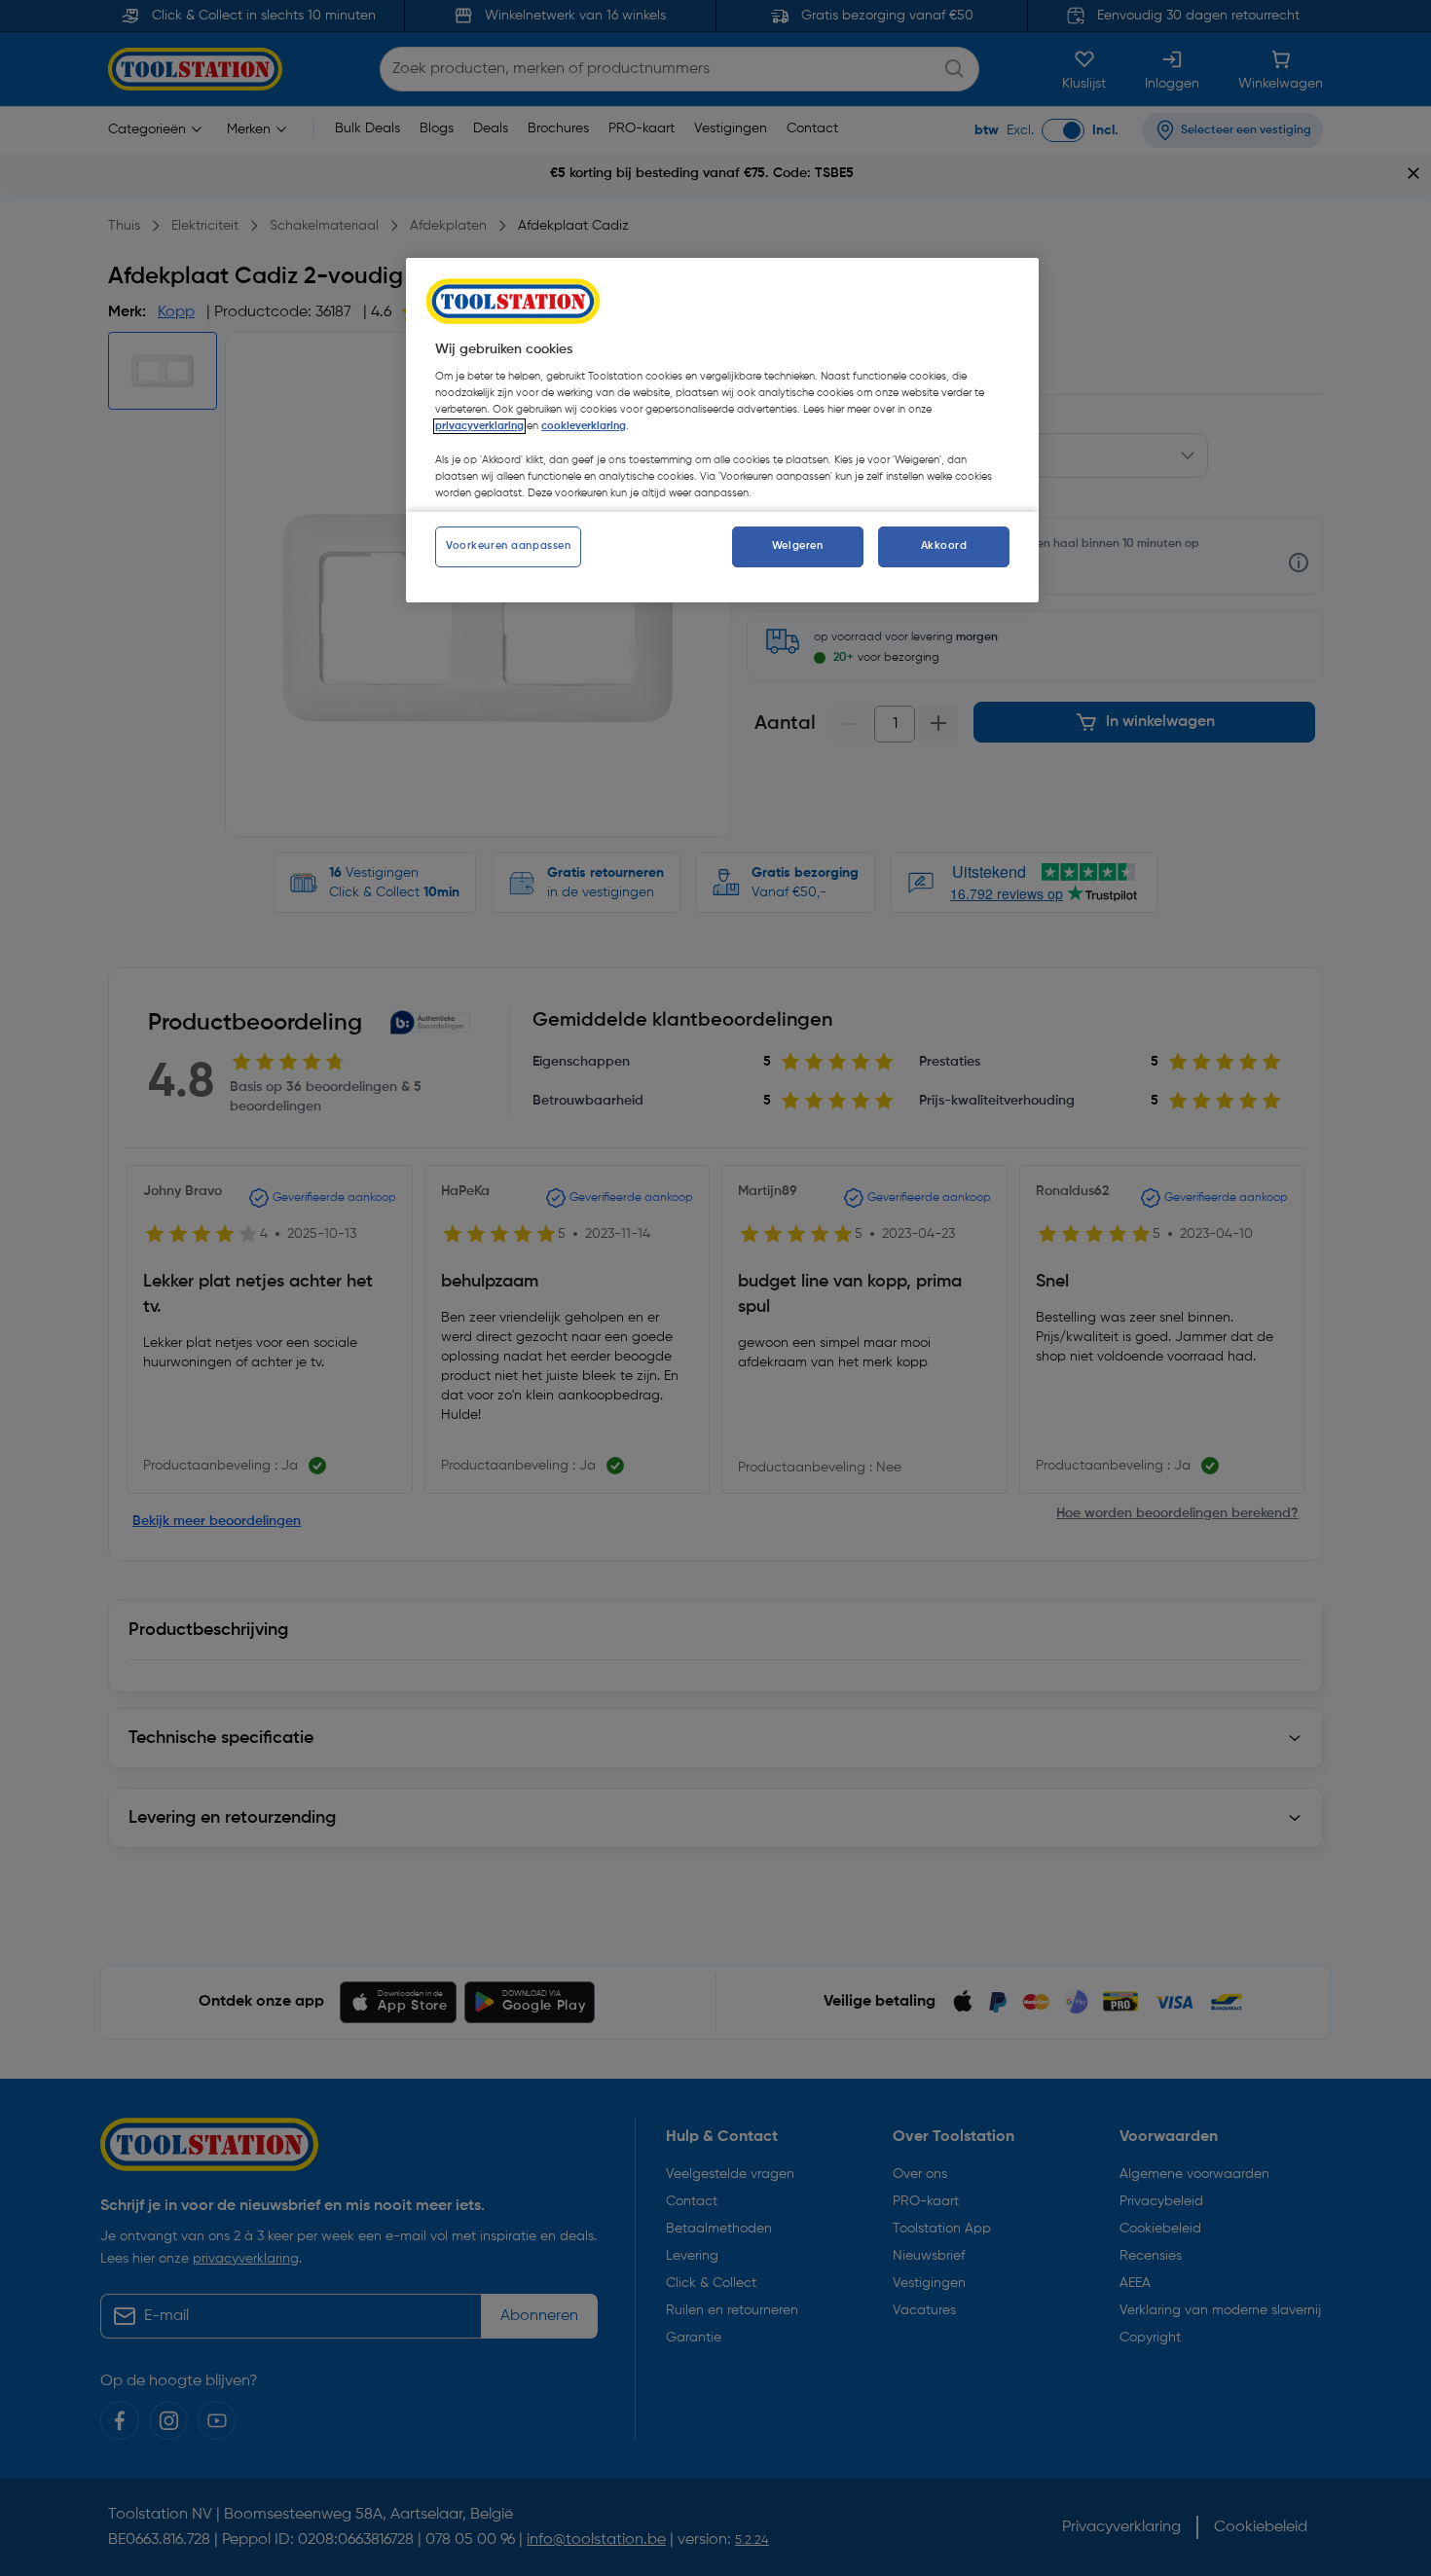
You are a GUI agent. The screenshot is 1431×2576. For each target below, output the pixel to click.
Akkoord (944, 546)
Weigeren (798, 546)
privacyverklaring (479, 426)
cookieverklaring (584, 426)
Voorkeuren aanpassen (508, 546)
